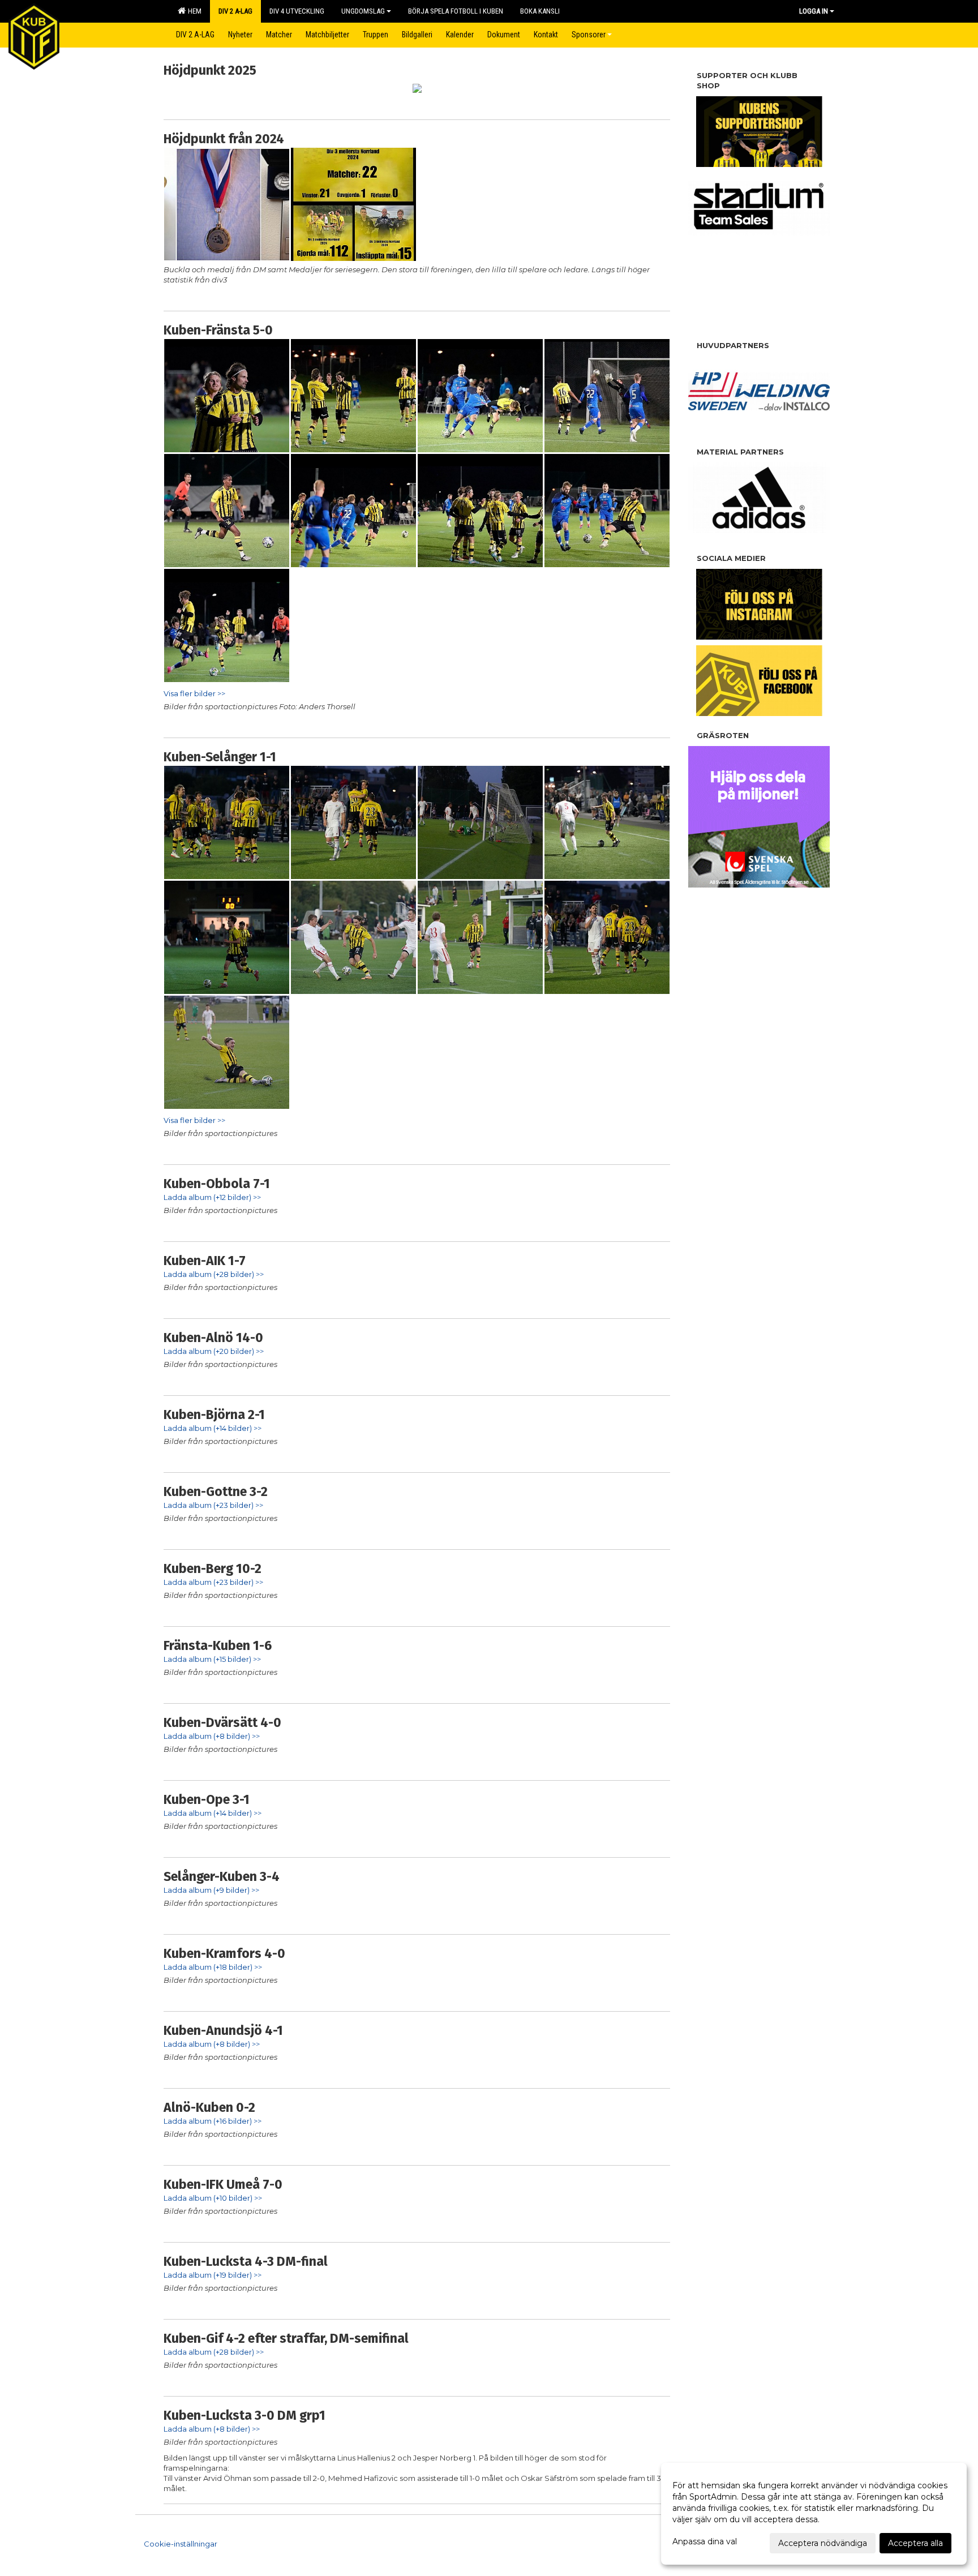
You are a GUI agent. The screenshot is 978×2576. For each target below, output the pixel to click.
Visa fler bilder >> (194, 693)
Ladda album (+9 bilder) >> (211, 1890)
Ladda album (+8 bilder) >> (212, 1736)
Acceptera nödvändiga (823, 2543)
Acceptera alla (915, 2543)
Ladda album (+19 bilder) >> (213, 2275)
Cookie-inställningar (181, 2544)
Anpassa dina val (705, 2541)
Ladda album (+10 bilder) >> (213, 2198)
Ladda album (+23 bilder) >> (213, 1505)
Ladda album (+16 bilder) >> (213, 2121)
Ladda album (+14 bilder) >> (213, 1428)
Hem (193, 11)
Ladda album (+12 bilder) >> (212, 1197)
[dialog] (814, 2514)
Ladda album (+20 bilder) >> (214, 1351)
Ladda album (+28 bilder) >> (214, 1274)
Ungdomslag (363, 11)
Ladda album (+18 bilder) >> (213, 1967)
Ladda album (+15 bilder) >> (212, 1659)
